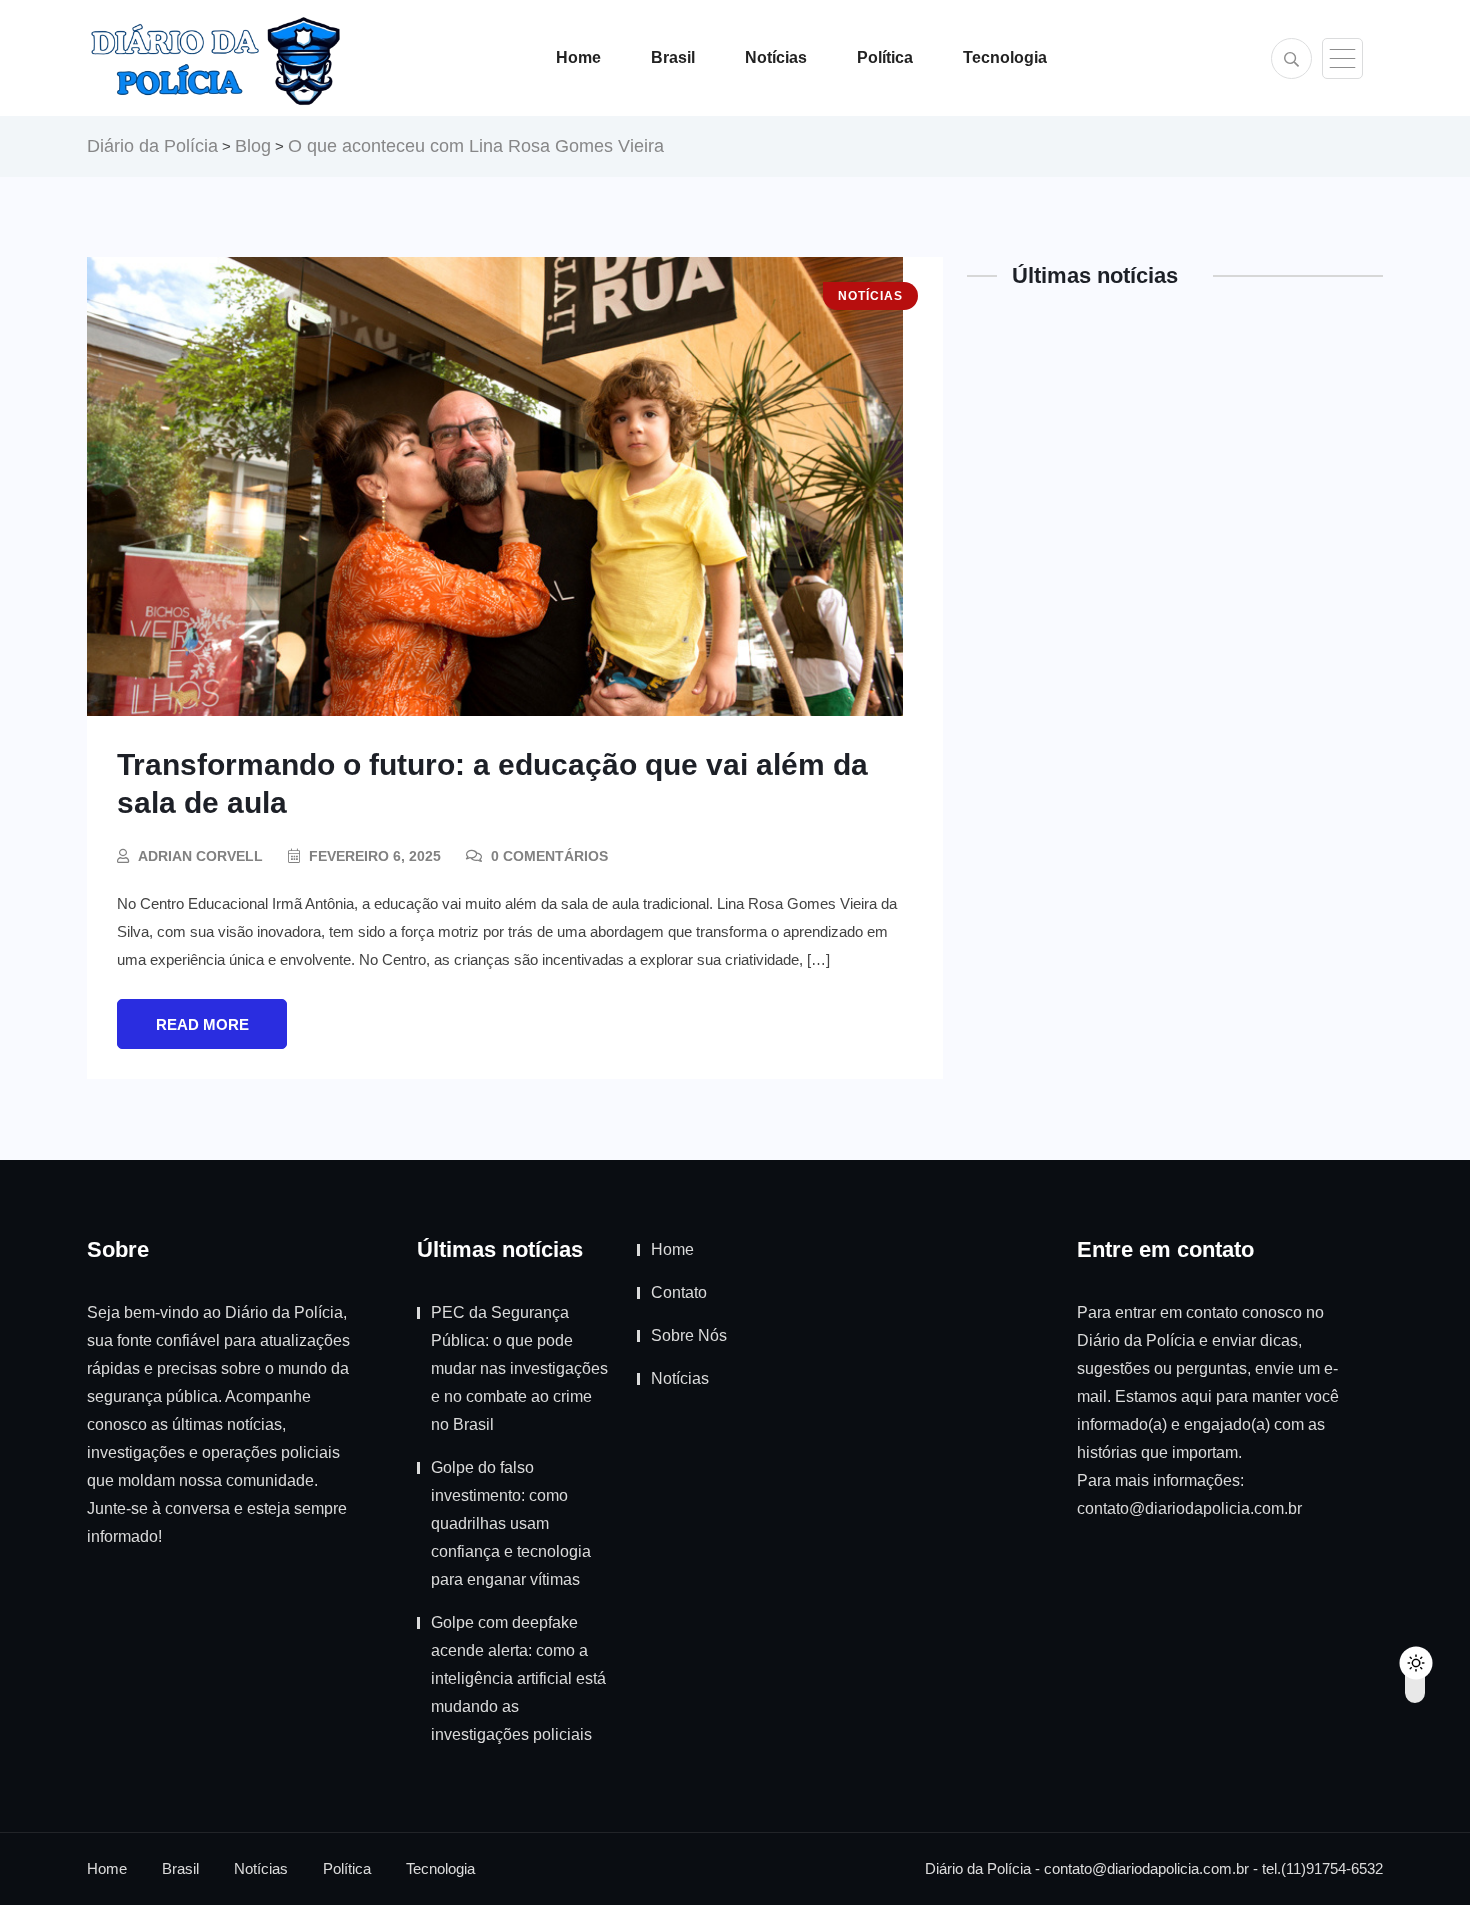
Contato (679, 1292)
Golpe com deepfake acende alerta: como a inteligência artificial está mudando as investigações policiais (518, 1678)
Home (578, 57)
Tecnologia (1005, 57)
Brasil (673, 57)
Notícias (776, 57)
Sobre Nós (689, 1335)
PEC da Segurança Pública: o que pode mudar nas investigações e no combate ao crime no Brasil (519, 1368)
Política (885, 57)
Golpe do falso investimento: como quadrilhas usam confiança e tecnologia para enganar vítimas (511, 1523)
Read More (202, 1024)
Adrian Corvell (200, 856)
